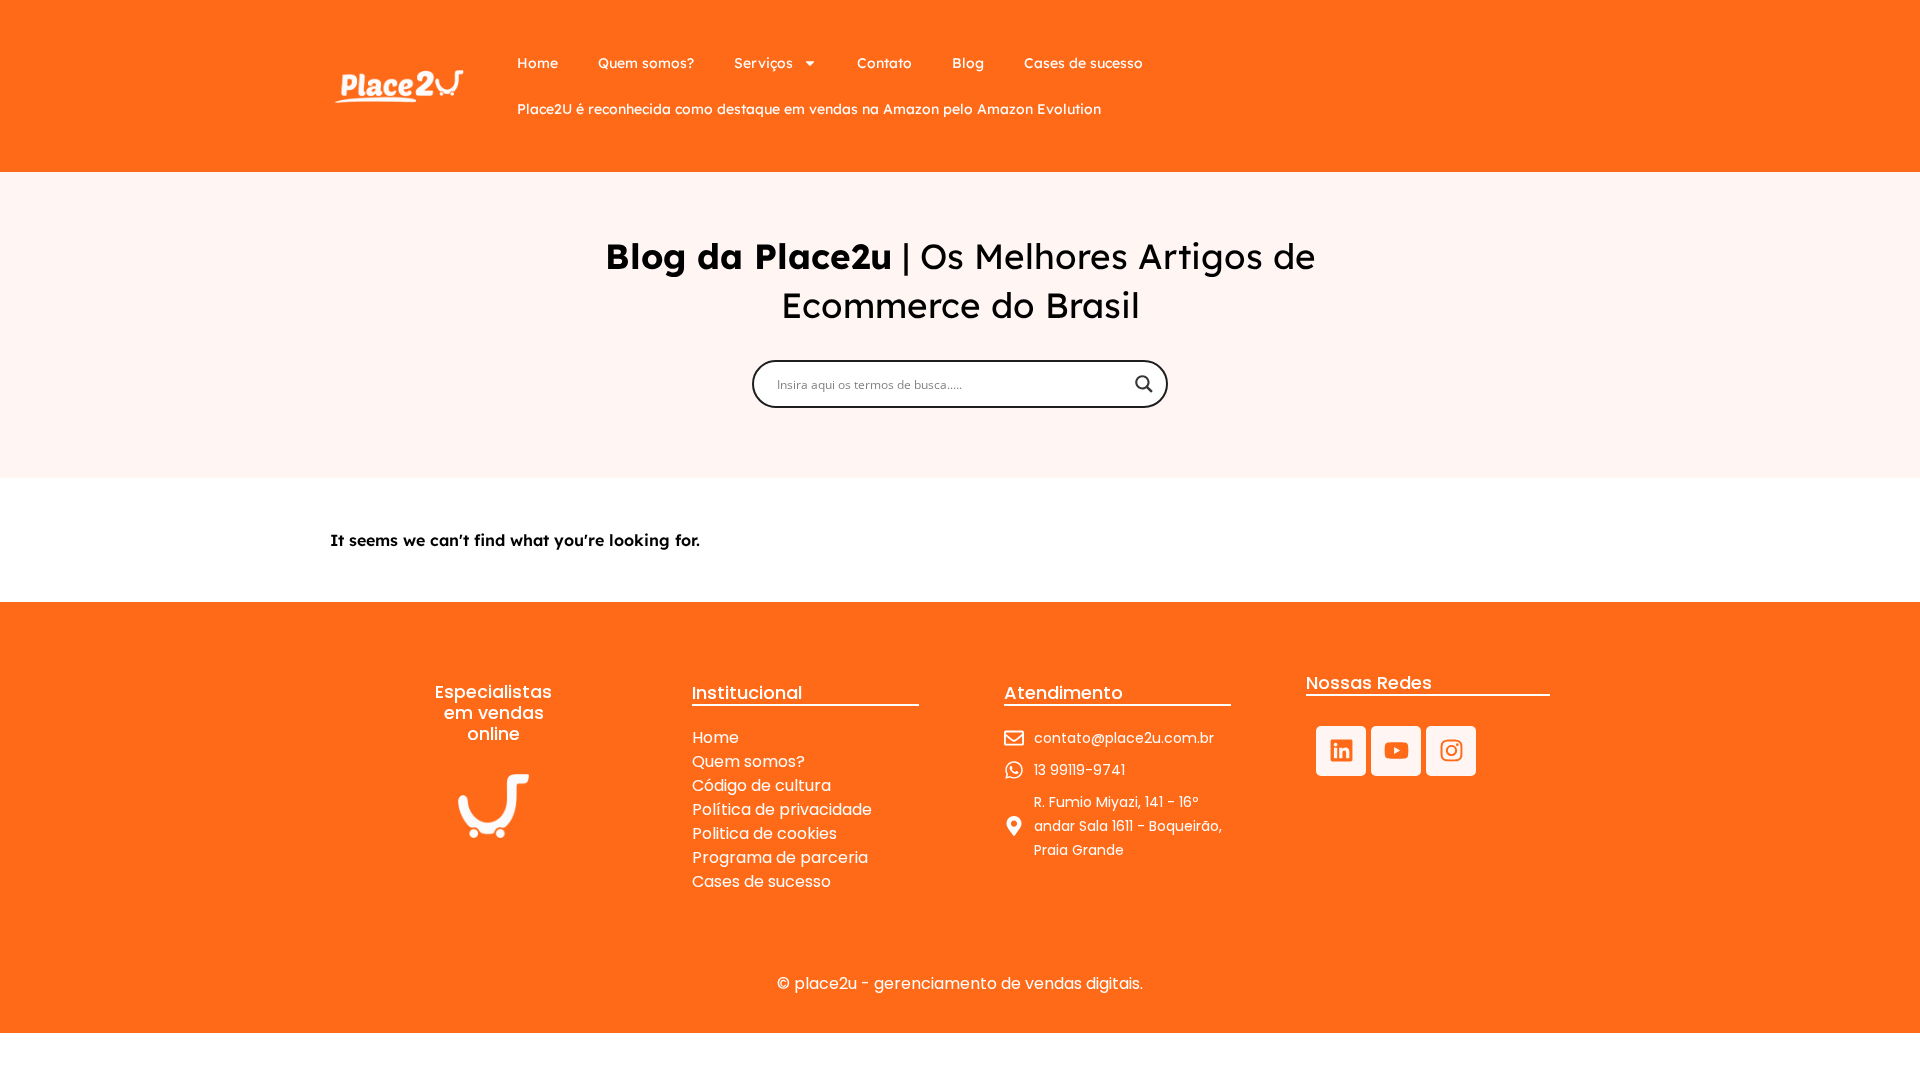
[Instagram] (1451, 751)
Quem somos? (646, 63)
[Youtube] (1396, 751)
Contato (884, 63)
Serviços (763, 63)
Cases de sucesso (1083, 63)
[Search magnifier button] (1144, 384)
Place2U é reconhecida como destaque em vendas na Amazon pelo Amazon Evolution (809, 109)
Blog (968, 63)
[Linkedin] (1341, 751)
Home (537, 63)
